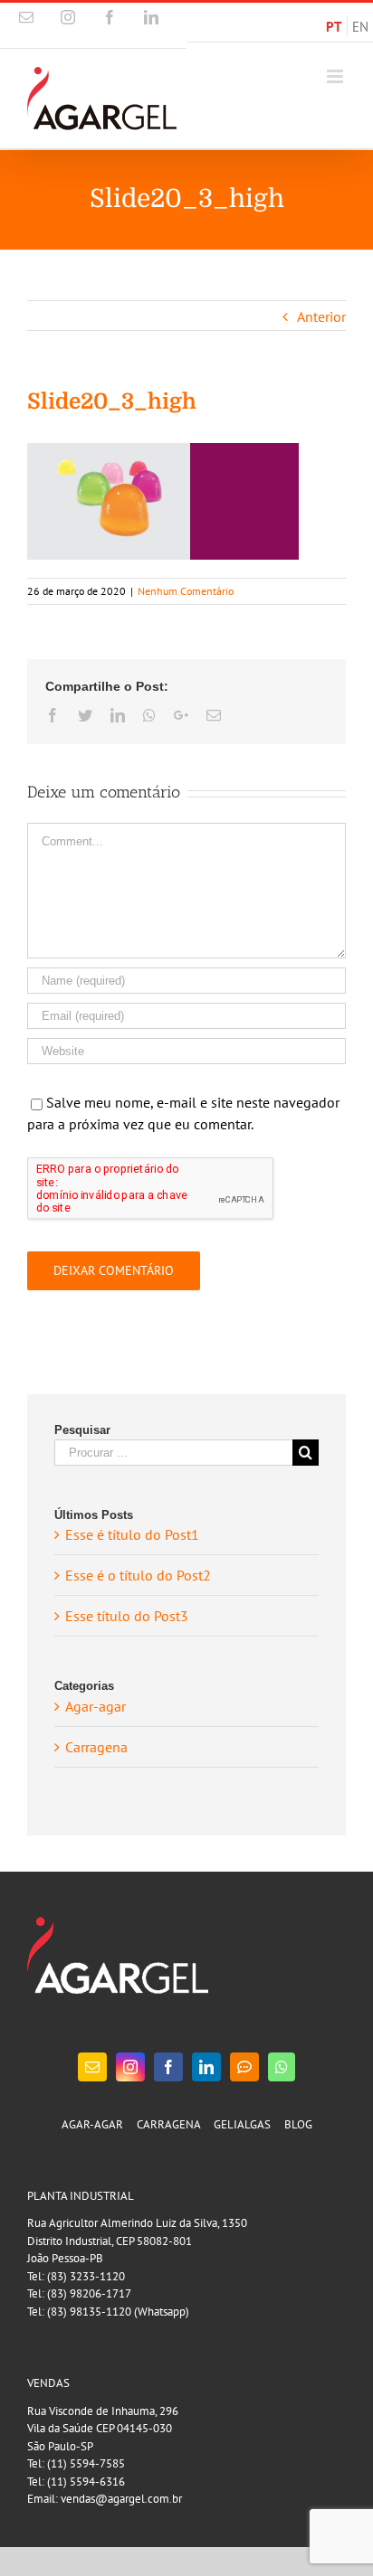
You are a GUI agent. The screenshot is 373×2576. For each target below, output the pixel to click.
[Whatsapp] (282, 2067)
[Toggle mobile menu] (336, 76)
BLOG (298, 2124)
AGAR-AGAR (92, 2124)
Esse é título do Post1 (132, 1534)
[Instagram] (130, 2067)
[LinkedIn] (206, 2067)
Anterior (321, 316)
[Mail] (92, 2067)
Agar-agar (96, 1706)
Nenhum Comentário (186, 591)
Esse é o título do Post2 (138, 1575)
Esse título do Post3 (127, 1616)
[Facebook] (168, 2067)
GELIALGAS (242, 2124)
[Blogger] (244, 2067)
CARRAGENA (168, 2124)
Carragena (96, 1747)
